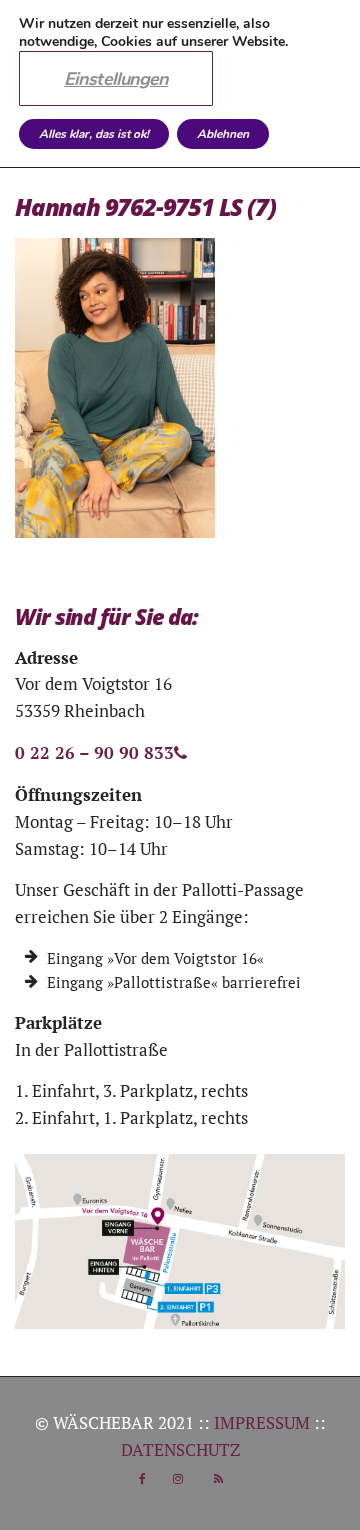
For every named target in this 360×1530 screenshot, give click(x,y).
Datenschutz (180, 1450)
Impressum (262, 1423)
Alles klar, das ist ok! (94, 134)
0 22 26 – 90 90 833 (94, 753)
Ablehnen (223, 134)
